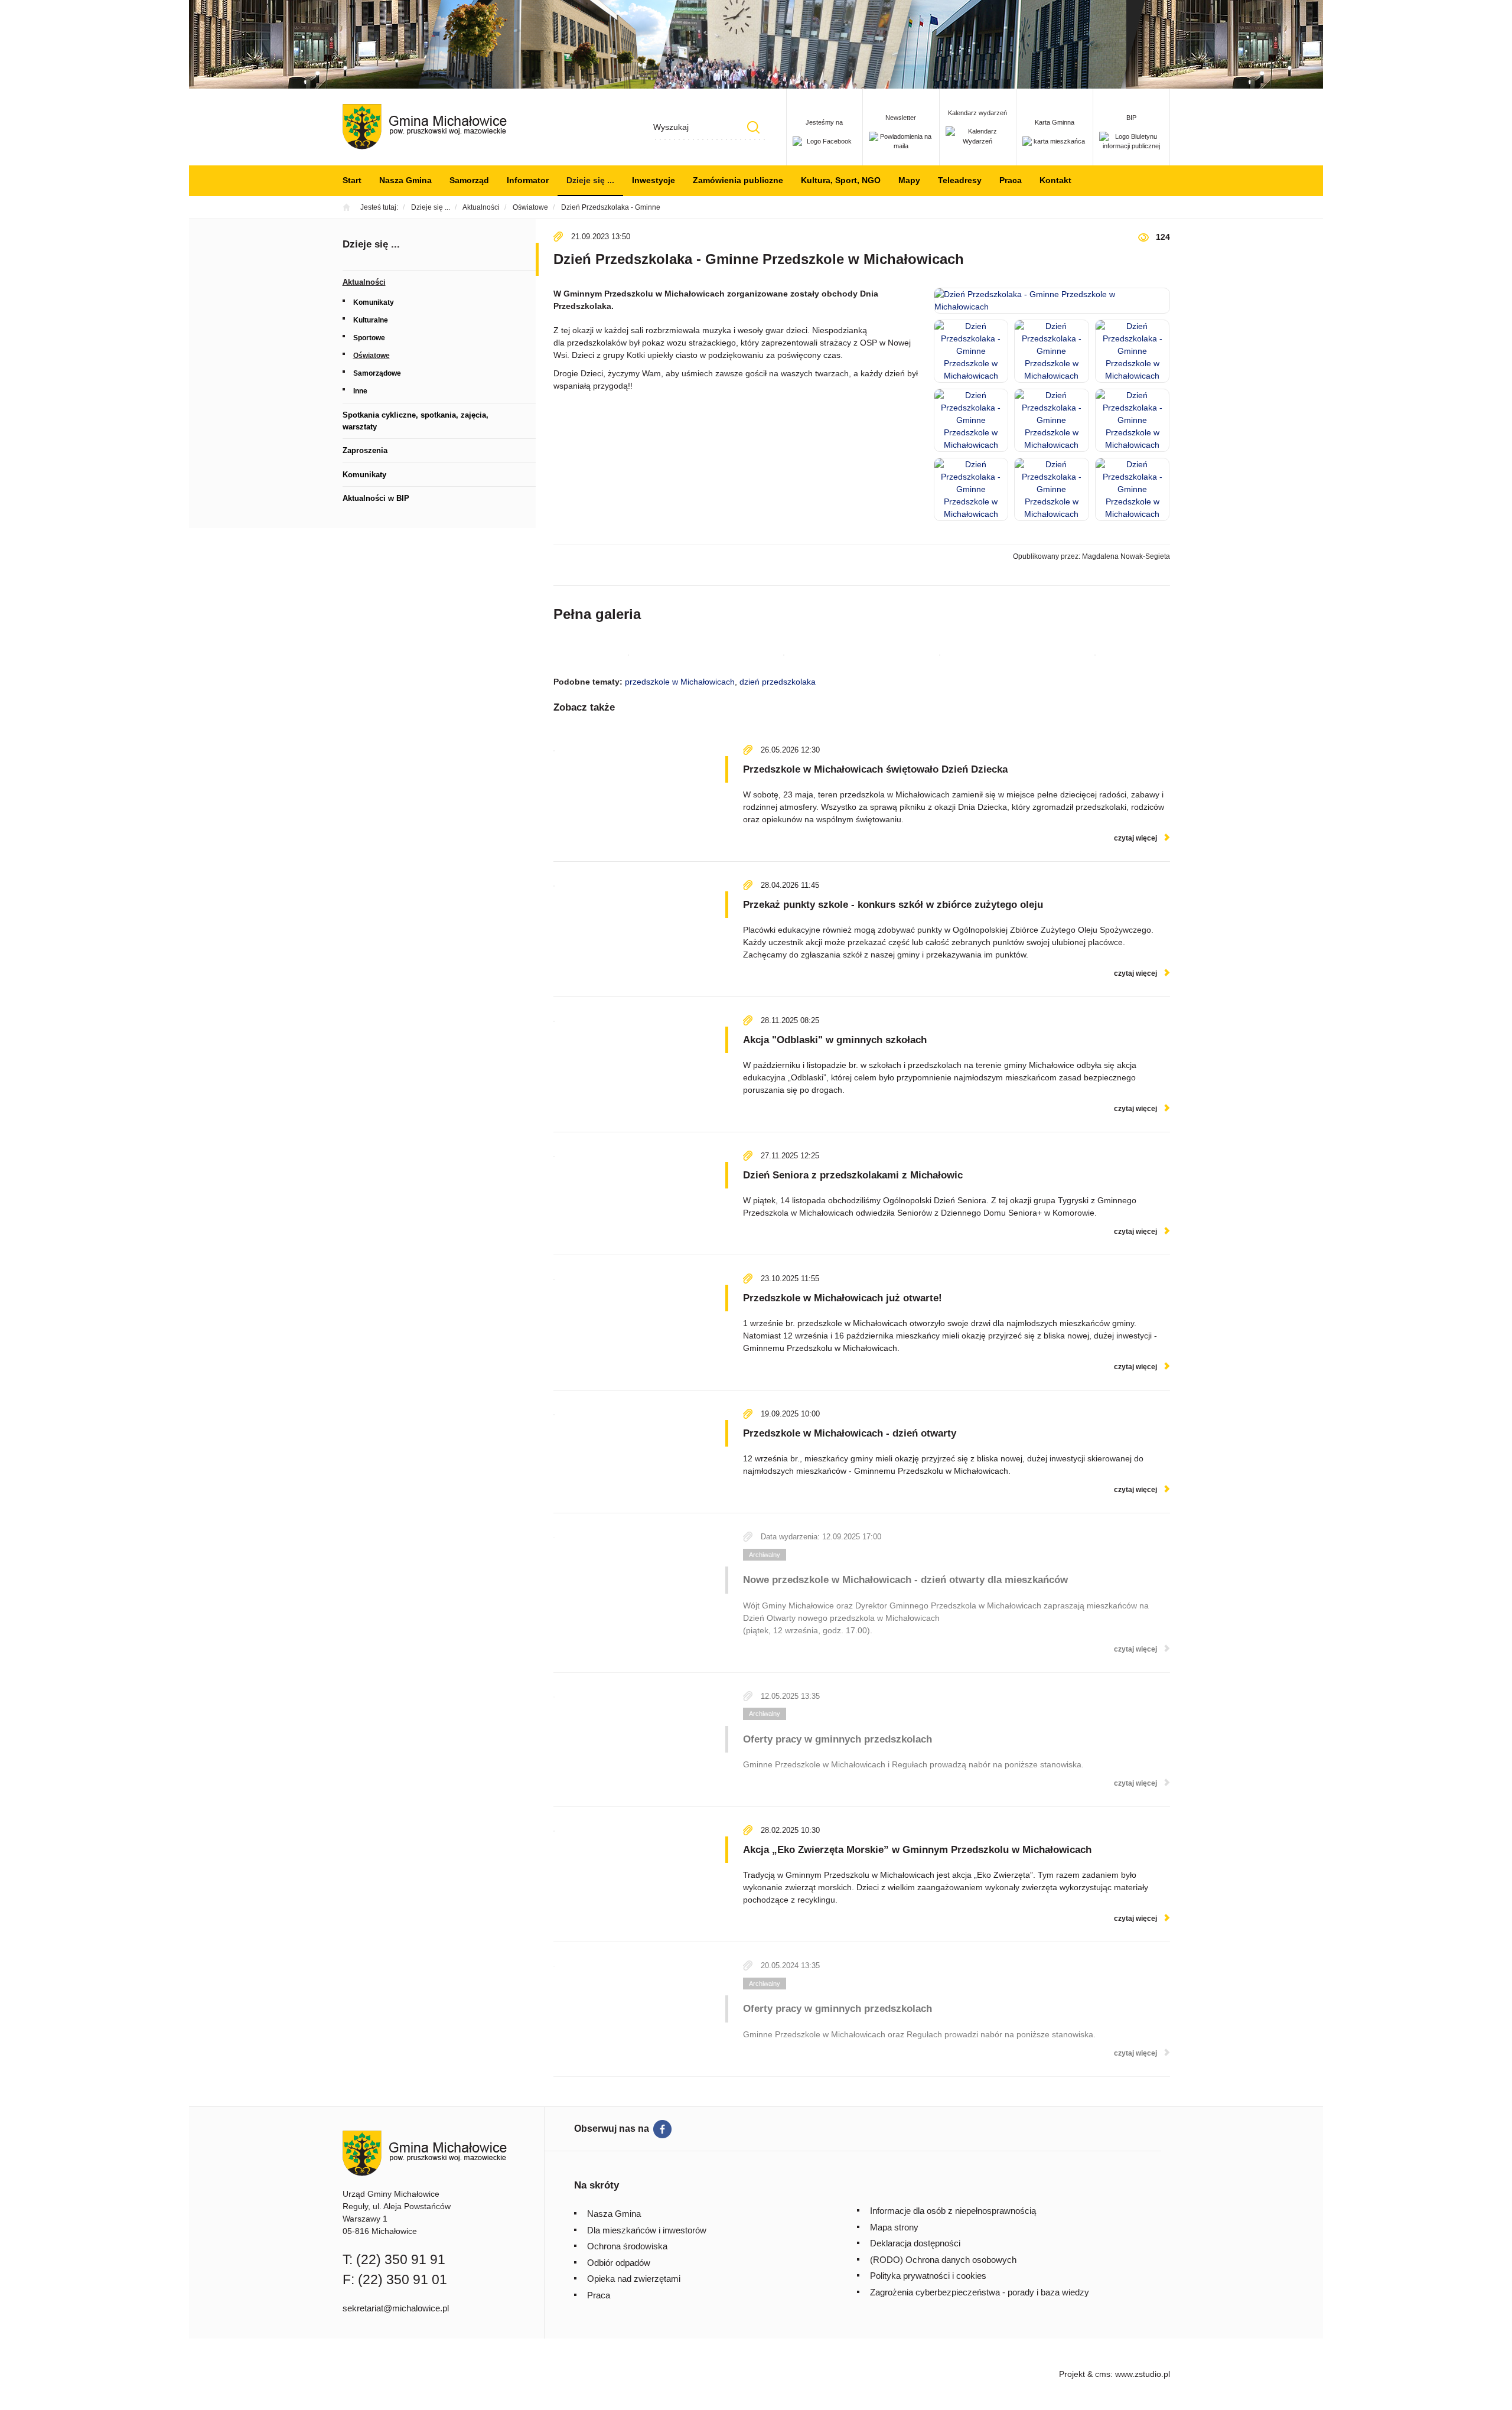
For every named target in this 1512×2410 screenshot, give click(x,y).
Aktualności (364, 282)
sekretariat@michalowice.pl (396, 2308)
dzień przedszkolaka (778, 682)
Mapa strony (894, 2227)
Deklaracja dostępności (915, 2243)
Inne (360, 391)
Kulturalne (371, 320)
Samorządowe (377, 373)
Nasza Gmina (405, 180)
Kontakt (1055, 180)
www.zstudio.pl (1143, 2374)
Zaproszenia (365, 450)
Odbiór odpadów (619, 2263)
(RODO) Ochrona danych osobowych (943, 2260)
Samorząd (469, 180)
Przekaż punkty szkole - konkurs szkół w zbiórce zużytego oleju (893, 905)
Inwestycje (654, 180)
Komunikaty (374, 302)
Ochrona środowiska (627, 2246)
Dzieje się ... (590, 180)
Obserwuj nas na (612, 2129)
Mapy (909, 180)
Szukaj (754, 127)
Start (352, 180)
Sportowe (369, 338)
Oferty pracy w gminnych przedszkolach (838, 1739)
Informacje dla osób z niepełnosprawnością (953, 2211)
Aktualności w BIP (376, 498)
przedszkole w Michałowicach (680, 682)
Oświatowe (372, 356)
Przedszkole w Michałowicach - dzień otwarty (850, 1433)
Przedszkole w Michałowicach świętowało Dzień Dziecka (875, 769)
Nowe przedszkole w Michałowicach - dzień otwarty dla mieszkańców (905, 1580)
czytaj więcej (1135, 838)
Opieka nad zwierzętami (634, 2279)
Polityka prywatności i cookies (928, 2276)
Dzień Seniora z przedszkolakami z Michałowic (853, 1175)
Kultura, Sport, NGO (841, 180)
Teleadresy (960, 180)
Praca (1011, 180)
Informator (528, 180)
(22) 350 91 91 (401, 2259)
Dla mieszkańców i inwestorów (647, 2230)
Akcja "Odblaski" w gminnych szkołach (835, 1040)
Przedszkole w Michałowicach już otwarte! (843, 1298)
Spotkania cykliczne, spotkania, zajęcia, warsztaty (416, 421)
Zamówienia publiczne (738, 180)
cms (1103, 2374)
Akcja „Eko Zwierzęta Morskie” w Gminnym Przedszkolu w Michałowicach (917, 1850)
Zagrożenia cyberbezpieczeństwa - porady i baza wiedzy (980, 2292)
